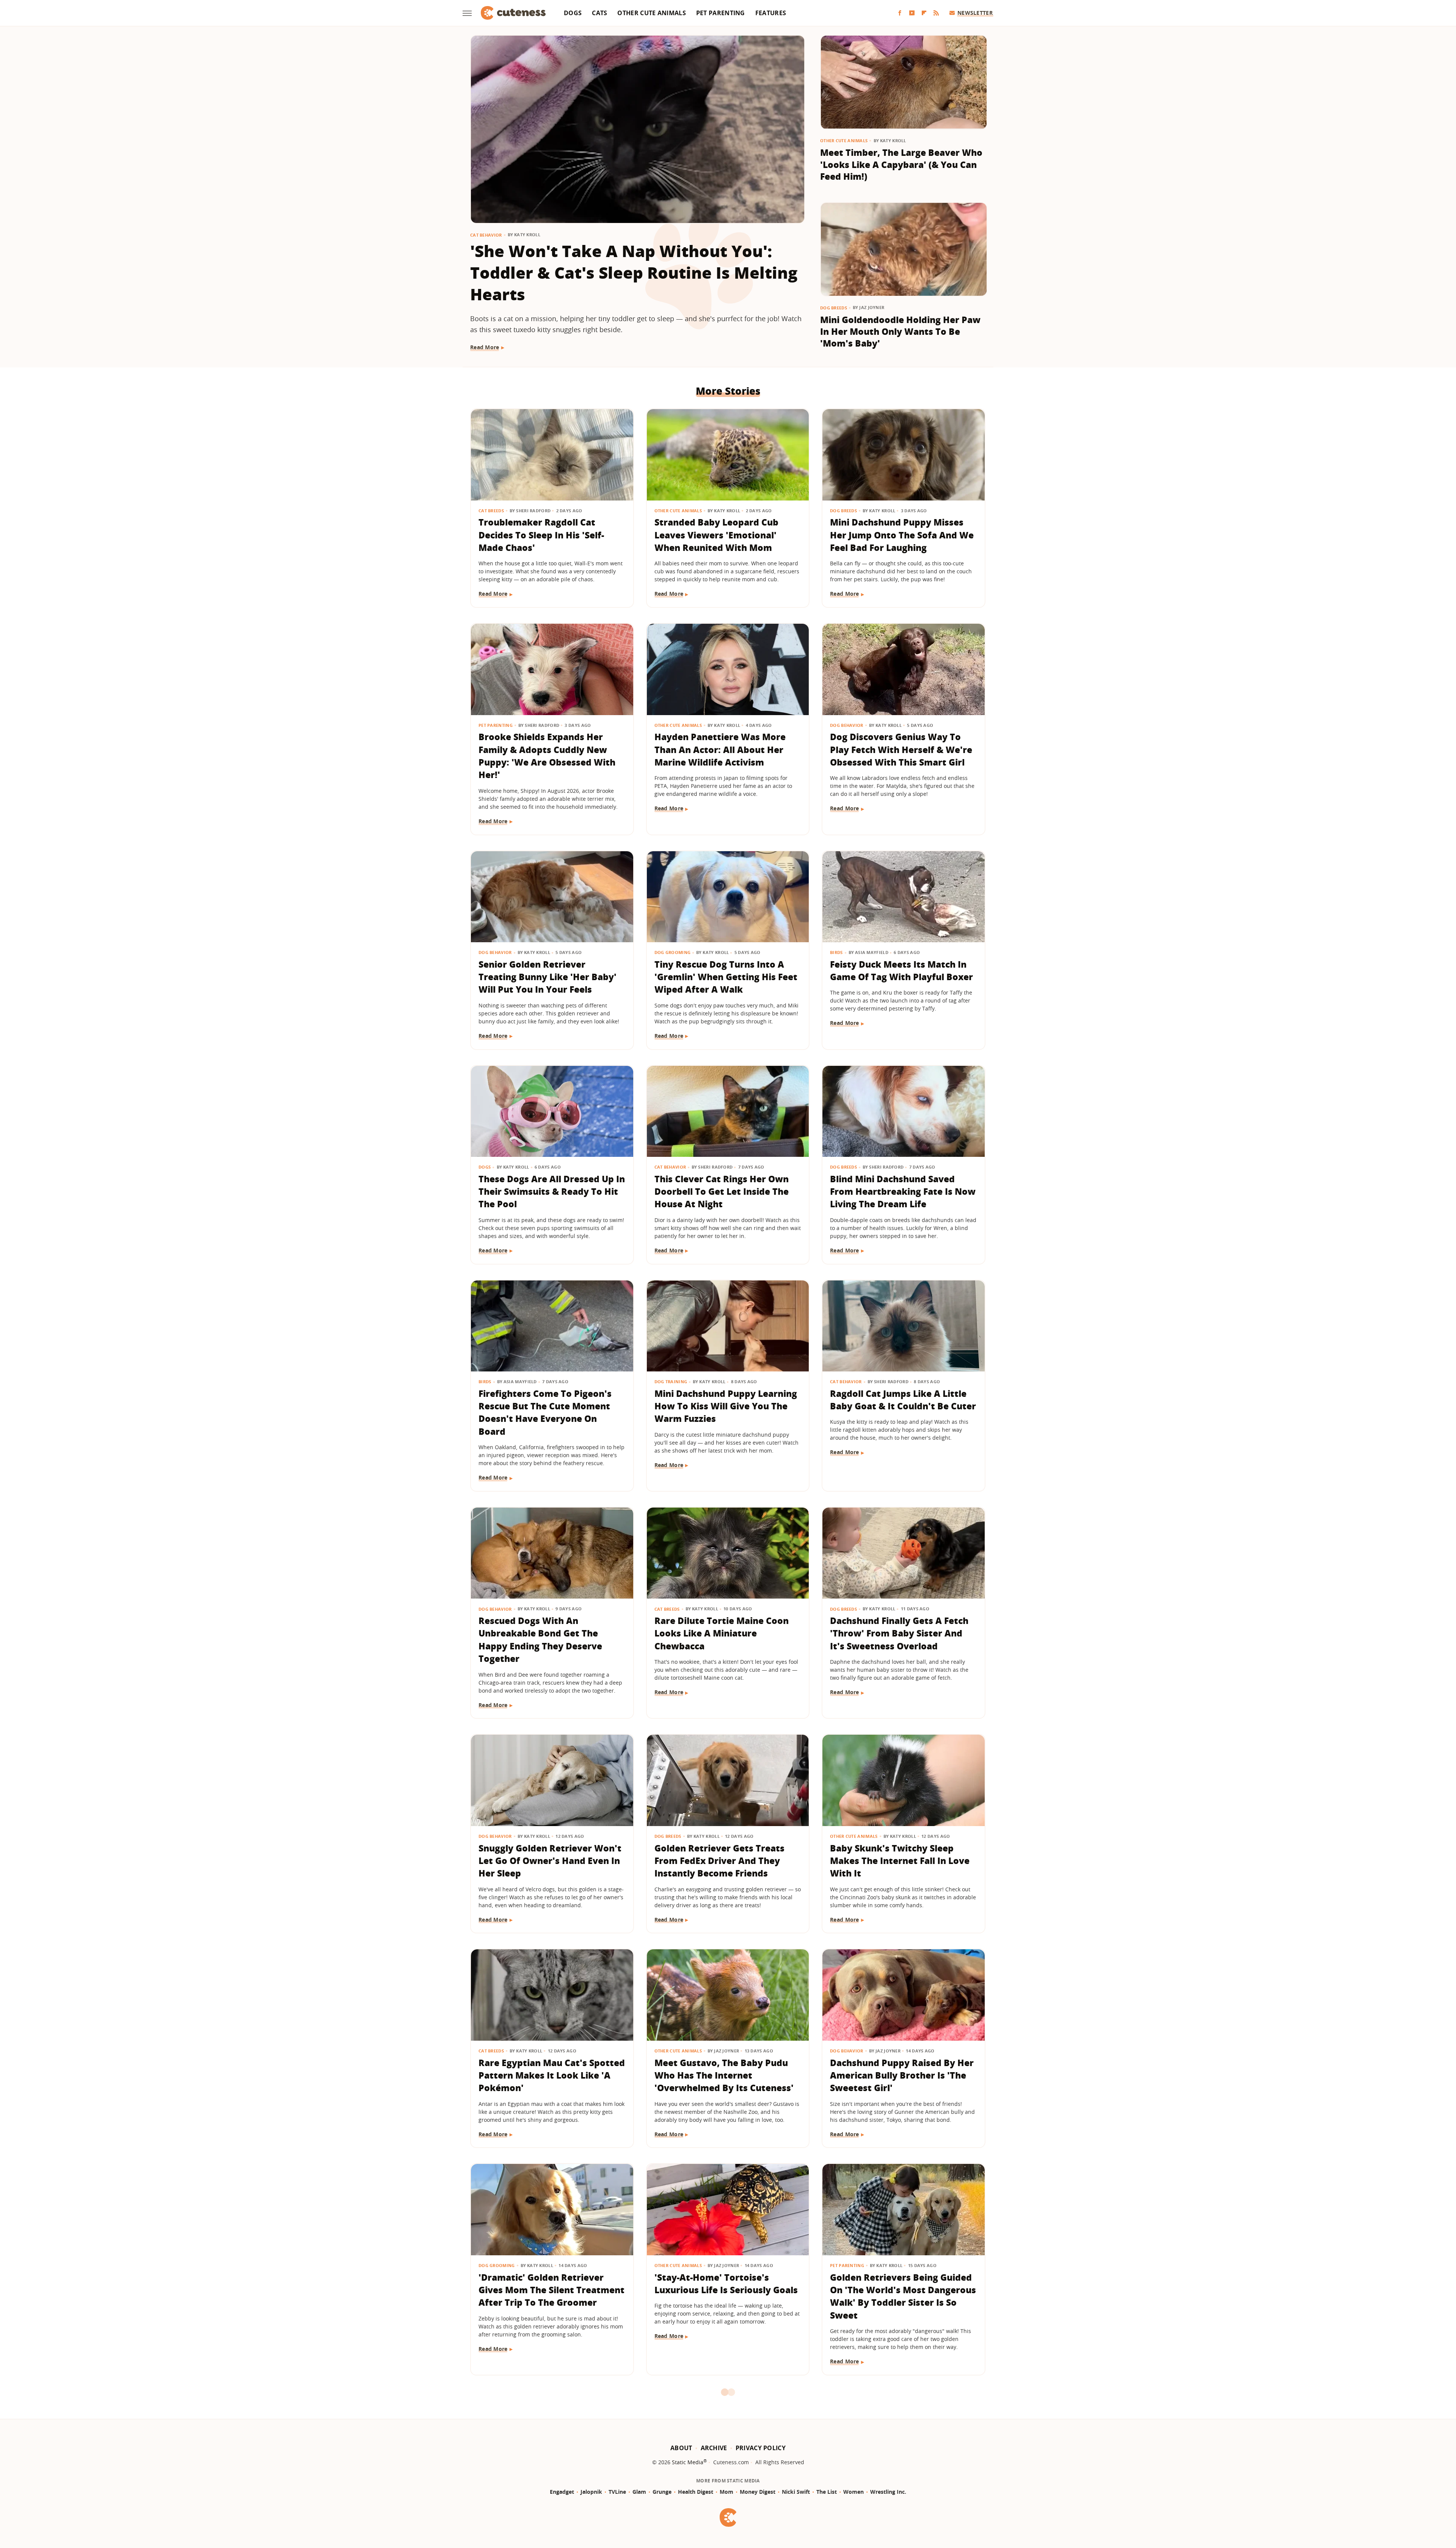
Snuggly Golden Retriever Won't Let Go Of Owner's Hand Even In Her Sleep (550, 1861)
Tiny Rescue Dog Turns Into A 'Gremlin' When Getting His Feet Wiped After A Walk (726, 977)
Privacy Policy (761, 2448)
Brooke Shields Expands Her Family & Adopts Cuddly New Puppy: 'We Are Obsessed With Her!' (547, 756)
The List (827, 2492)
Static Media (688, 2462)
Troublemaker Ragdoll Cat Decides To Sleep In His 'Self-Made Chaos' (541, 535)
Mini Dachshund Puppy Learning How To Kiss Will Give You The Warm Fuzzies (726, 1406)
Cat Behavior (486, 235)
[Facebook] (900, 13)
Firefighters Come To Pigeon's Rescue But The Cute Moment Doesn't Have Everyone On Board (545, 1412)
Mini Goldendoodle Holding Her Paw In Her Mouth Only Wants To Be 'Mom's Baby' (900, 332)
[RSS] (936, 13)
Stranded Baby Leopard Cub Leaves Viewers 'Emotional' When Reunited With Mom (716, 535)
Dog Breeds (834, 308)
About (681, 2448)
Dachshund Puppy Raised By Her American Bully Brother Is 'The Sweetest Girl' (902, 2075)
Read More (485, 347)
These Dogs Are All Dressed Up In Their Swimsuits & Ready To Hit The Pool (552, 1192)
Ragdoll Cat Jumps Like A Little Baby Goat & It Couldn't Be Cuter (903, 1400)
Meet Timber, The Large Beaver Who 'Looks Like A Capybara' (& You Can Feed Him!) (901, 164)
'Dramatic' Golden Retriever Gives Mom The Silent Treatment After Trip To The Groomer (551, 2290)
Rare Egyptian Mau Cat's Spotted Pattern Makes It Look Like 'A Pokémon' (552, 2075)
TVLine (617, 2492)
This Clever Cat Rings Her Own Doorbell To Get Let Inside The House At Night (722, 1192)
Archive (714, 2448)
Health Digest (696, 2492)
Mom (726, 2492)
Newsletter (975, 13)
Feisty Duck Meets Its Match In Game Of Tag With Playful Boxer (901, 970)
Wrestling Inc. (888, 2492)
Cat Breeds (491, 511)
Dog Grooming (673, 952)
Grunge (662, 2492)
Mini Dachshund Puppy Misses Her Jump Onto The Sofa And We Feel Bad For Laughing (902, 535)
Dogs (573, 13)
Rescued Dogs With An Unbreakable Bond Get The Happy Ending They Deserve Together (540, 1640)
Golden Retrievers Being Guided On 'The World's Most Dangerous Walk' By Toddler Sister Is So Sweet (903, 2296)
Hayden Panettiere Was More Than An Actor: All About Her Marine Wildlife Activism (720, 749)
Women (854, 2492)
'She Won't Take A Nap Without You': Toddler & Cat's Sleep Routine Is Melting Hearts (634, 272)
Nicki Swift (796, 2492)
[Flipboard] (924, 13)
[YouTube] (912, 13)
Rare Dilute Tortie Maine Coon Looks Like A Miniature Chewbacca (722, 1633)
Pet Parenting (721, 13)
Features (771, 13)
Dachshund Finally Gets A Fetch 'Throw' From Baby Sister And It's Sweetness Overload (899, 1633)
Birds (836, 952)
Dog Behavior (847, 725)
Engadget (562, 2492)
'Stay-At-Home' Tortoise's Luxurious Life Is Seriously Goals (726, 2284)
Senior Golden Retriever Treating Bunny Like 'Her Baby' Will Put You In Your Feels (548, 977)
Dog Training (671, 1381)
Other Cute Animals (651, 13)
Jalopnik (591, 2492)
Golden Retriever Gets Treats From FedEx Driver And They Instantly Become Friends (719, 1861)
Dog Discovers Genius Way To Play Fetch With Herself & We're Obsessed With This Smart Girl (901, 749)
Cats (599, 13)
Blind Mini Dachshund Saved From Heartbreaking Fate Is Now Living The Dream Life (903, 1192)
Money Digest (758, 2492)
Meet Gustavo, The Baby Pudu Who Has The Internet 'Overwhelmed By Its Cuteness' (724, 2075)
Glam (639, 2492)
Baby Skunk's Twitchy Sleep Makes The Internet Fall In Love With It (900, 1861)
